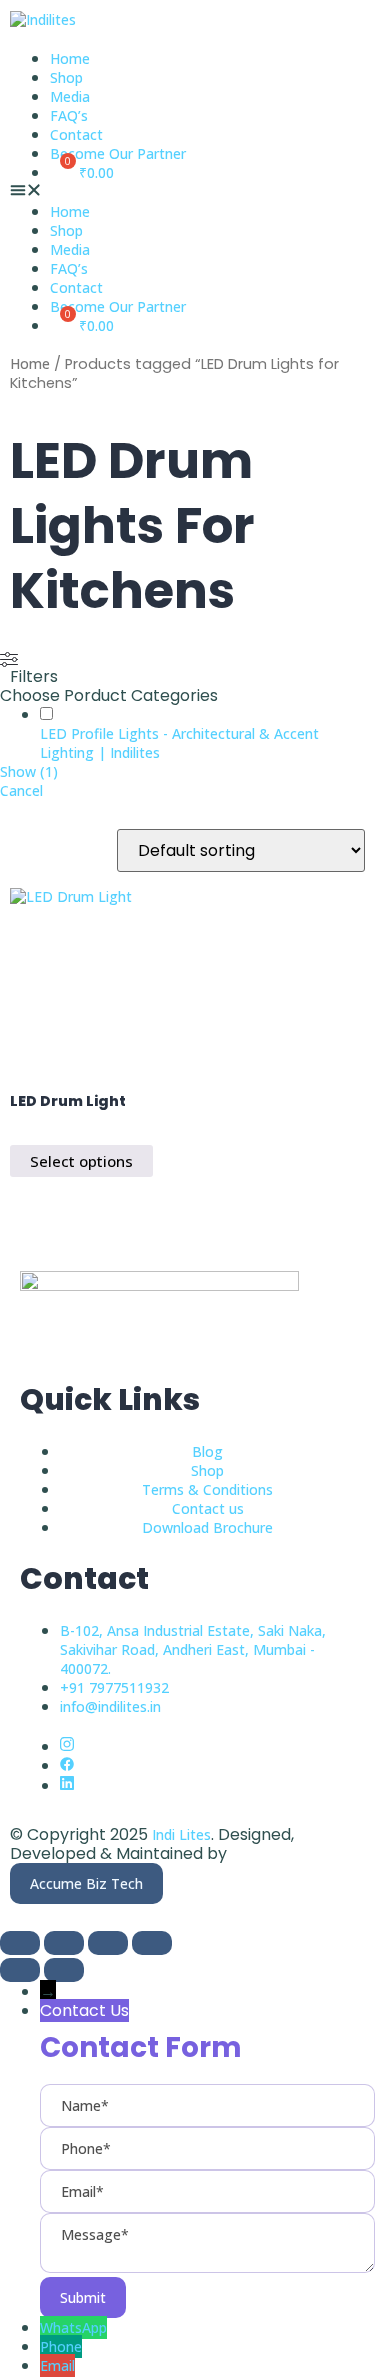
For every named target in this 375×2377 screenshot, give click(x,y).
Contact (76, 134)
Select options (81, 1161)
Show (29, 771)
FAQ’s (69, 115)
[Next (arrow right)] (64, 1970)
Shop (66, 77)
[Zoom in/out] (20, 1943)
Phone (61, 2346)
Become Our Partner (118, 153)
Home (70, 58)
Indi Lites (181, 1834)
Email (57, 2365)
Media (70, 96)
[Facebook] (67, 1765)
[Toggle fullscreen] (64, 1943)
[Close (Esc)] (152, 1943)
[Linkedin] (67, 1785)
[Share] (108, 1943)
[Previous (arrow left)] (20, 1970)
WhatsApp (73, 2327)
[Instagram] (67, 1746)
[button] (187, 192)
